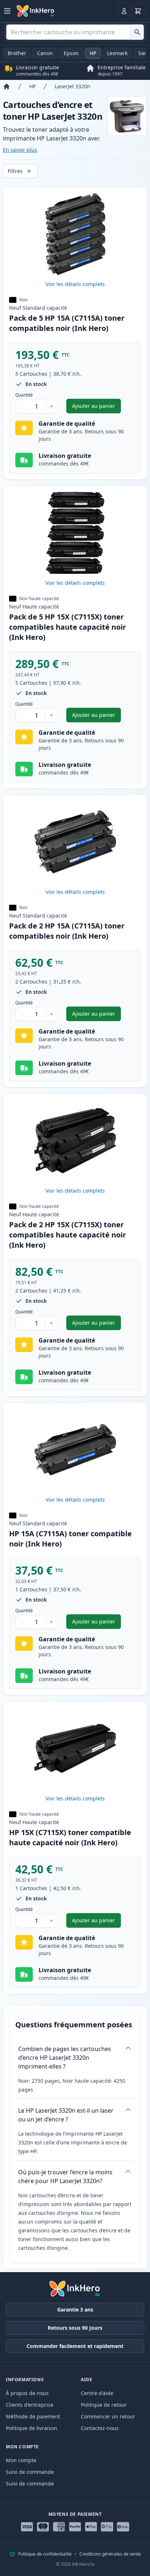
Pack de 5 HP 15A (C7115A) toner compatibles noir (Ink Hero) (67, 323)
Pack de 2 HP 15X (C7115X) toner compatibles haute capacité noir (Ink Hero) (68, 1235)
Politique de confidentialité (45, 2554)
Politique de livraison (31, 2428)
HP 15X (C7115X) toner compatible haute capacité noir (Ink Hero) (70, 1837)
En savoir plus (20, 150)
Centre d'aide (97, 2393)
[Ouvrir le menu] (7, 11)
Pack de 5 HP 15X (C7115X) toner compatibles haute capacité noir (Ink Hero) (68, 627)
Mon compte (21, 2460)
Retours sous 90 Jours (75, 2328)
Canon (45, 53)
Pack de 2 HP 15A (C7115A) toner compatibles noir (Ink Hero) (67, 931)
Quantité (24, 395)
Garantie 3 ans (75, 2309)
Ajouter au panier (96, 408)
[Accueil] (7, 86)
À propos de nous (27, 2393)
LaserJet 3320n (72, 86)
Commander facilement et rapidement (75, 2346)
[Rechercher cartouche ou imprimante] (137, 32)
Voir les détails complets (75, 284)
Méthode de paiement (33, 2416)
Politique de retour (104, 2405)
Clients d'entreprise (30, 2405)
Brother (17, 53)
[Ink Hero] (36, 11)
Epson (71, 53)
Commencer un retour (108, 2416)
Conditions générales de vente (110, 2554)
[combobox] (75, 32)
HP (93, 53)
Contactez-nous (100, 2428)
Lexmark (117, 53)
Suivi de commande (30, 2472)
